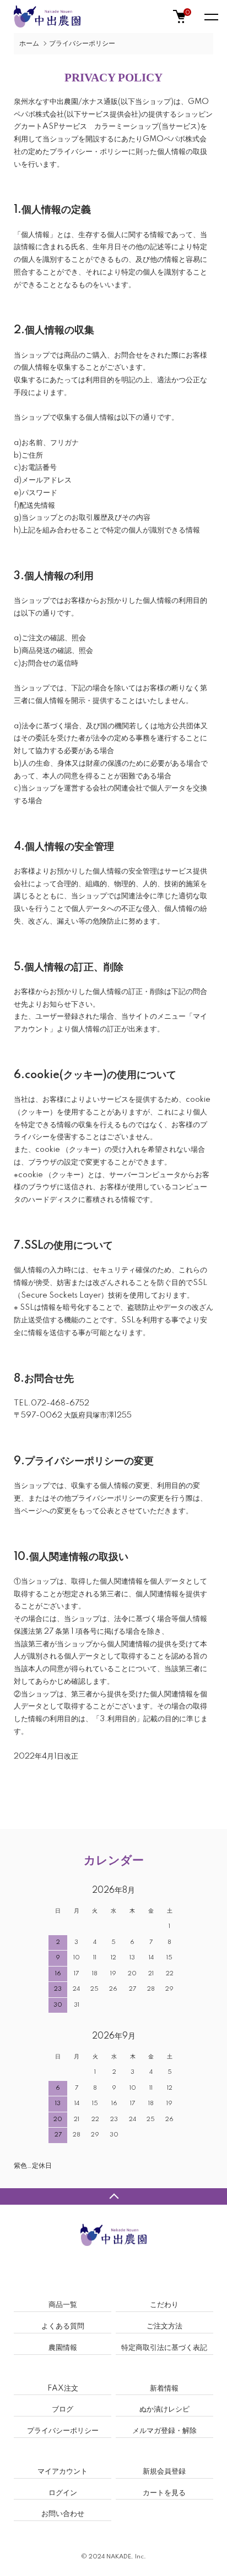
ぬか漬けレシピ (164, 2409)
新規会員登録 (164, 2471)
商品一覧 (63, 2305)
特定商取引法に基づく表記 (164, 2348)
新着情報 (164, 2388)
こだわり (164, 2305)
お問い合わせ (63, 2514)
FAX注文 (63, 2388)
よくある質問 (63, 2326)
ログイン (63, 2493)
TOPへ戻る (113, 2196)
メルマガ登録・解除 (164, 2431)
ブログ (63, 2409)
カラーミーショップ (126, 127)
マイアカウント (63, 2471)
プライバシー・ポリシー (89, 152)
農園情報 (63, 2348)
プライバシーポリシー (63, 2431)
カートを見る (164, 2493)
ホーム (29, 44)
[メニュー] (210, 17)
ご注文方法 (164, 2326)
